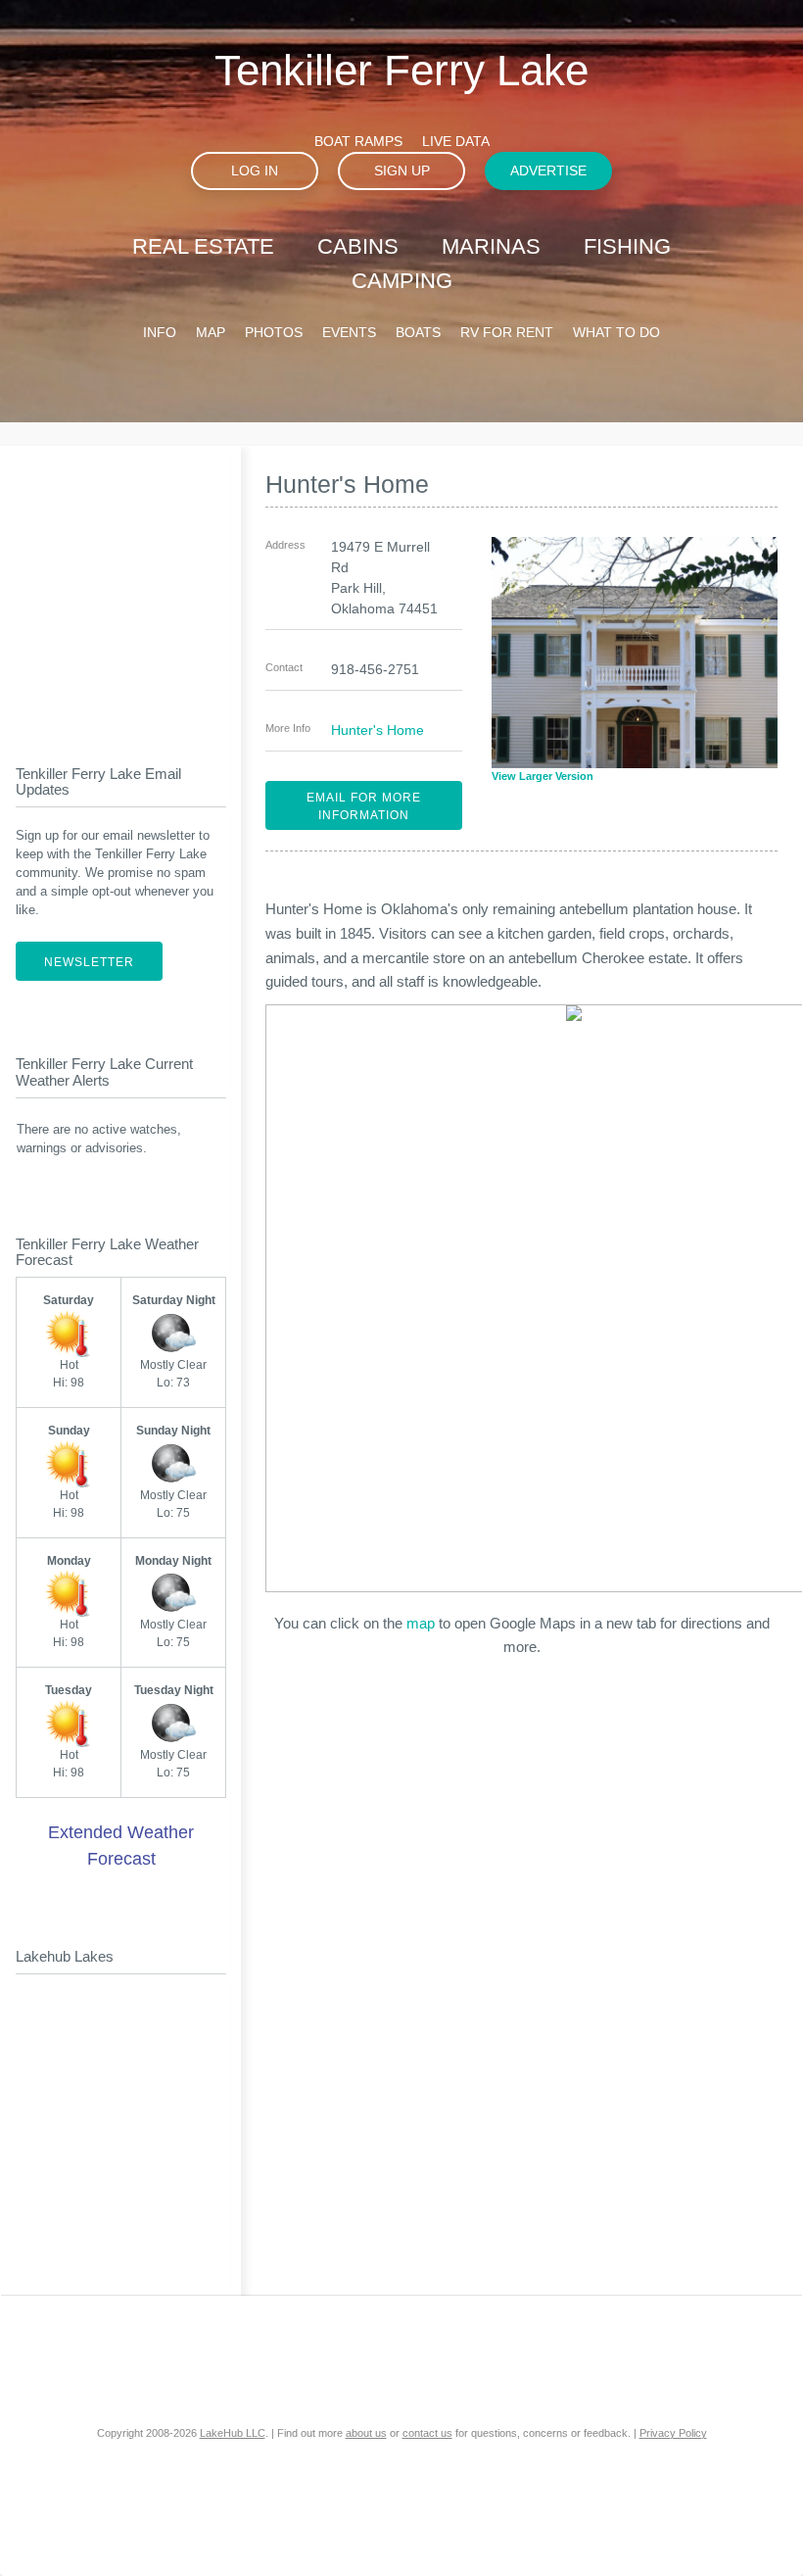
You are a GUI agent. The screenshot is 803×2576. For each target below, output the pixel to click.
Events (349, 332)
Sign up (402, 170)
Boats (418, 332)
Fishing (627, 246)
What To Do (616, 332)
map (421, 1623)
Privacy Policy (673, 2433)
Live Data (456, 141)
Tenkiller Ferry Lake (401, 70)
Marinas (491, 246)
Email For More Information (364, 806)
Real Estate (203, 246)
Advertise (548, 170)
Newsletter (89, 962)
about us (366, 2433)
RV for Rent (507, 332)
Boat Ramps (358, 141)
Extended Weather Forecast (121, 1846)
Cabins (358, 246)
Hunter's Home (378, 730)
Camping (402, 281)
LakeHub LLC (233, 2433)
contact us (427, 2433)
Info (160, 332)
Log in (255, 170)
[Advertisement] (138, 589)
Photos (274, 332)
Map (211, 332)
